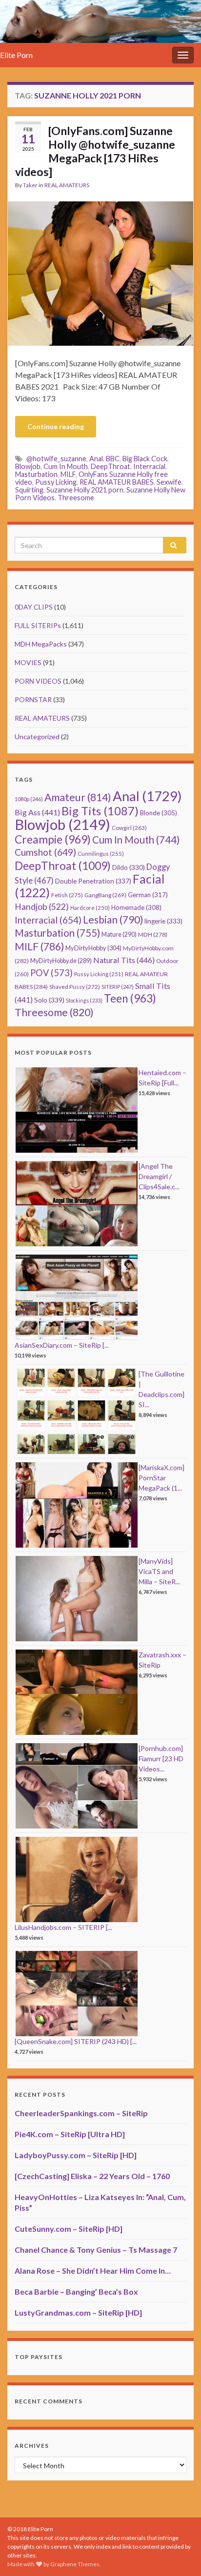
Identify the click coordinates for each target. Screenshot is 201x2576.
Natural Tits (124, 960)
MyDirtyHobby (93, 948)
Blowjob (28, 466)
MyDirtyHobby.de (61, 961)
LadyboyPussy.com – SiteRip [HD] (76, 2155)
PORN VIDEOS (38, 681)
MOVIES (28, 662)
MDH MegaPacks (41, 644)
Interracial (149, 466)
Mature (119, 934)
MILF (68, 474)
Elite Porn (16, 55)
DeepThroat (111, 466)
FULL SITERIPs (38, 625)
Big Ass (37, 812)
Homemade (136, 907)
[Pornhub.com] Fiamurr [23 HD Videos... (161, 1759)
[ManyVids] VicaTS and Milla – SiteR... (159, 1571)
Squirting (29, 490)
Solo (49, 1000)
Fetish (67, 895)
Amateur (78, 797)
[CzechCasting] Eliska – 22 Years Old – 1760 (92, 2176)
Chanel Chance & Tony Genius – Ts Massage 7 (96, 2250)
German (148, 895)
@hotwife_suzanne (56, 459)
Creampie (53, 839)
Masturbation (36, 474)
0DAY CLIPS (34, 607)
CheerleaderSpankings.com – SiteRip (81, 2113)
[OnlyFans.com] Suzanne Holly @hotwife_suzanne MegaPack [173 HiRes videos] (95, 151)
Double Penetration (93, 881)
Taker (30, 185)
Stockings (84, 1000)
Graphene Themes (75, 2564)
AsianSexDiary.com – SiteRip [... (62, 1345)
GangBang (105, 895)
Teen (130, 998)
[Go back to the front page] (100, 21)
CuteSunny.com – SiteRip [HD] (69, 2229)
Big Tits (100, 811)
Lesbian (113, 919)
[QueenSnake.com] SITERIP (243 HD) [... (76, 2041)
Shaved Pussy (75, 987)
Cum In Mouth (66, 466)
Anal (96, 459)
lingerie (163, 921)
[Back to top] (179, 2554)
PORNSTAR (33, 699)
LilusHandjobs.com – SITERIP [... (63, 1927)
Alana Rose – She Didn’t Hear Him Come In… (93, 2271)
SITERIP (118, 987)
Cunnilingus (101, 854)
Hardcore (90, 908)
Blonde (159, 813)
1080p (29, 799)
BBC (113, 459)
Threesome (76, 498)
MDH (153, 934)
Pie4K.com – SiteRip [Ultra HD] (70, 2134)
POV (51, 973)
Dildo (129, 867)
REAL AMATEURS (67, 185)
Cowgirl (129, 828)
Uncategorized (37, 737)
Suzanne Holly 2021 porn (85, 490)
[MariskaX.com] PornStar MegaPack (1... (161, 1478)
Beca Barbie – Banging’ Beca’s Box (76, 2291)
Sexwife (169, 482)
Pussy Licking (56, 482)
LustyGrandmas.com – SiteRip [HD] (78, 2312)
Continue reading (56, 426)
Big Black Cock (145, 459)
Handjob (42, 907)
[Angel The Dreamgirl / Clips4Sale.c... (159, 1176)
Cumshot (45, 852)
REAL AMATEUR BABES (117, 482)
